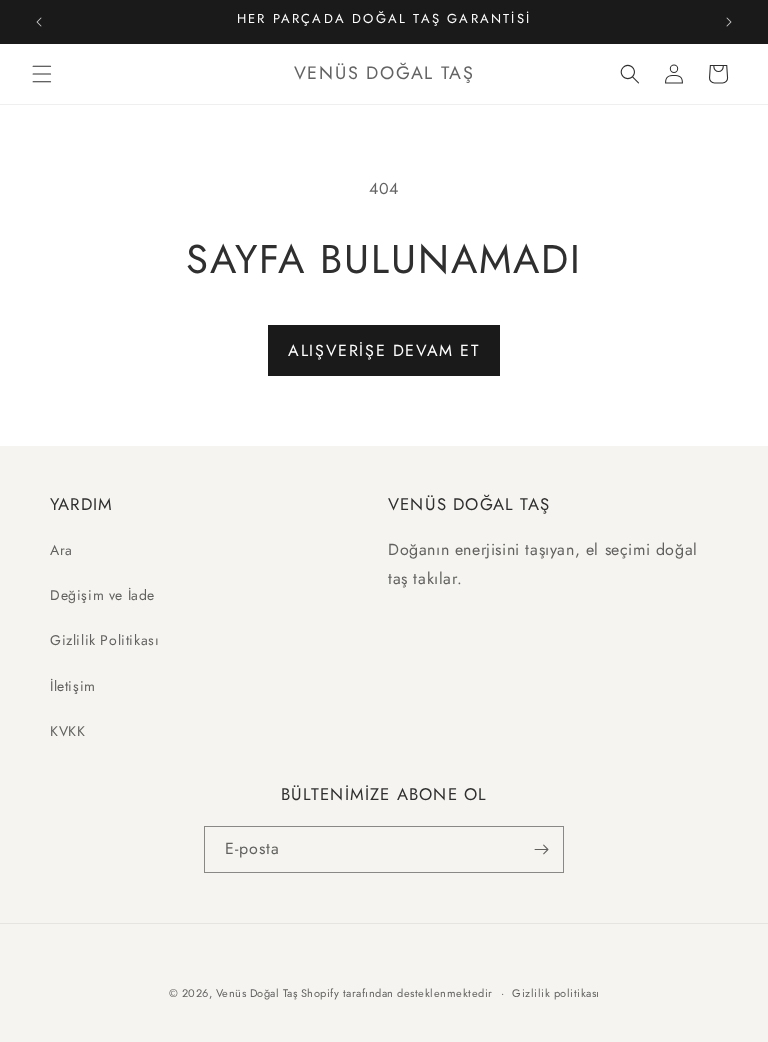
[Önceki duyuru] (39, 22)
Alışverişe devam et (383, 350)
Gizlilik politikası (556, 993)
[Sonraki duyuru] (729, 22)
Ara (61, 550)
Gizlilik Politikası (104, 640)
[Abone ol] (541, 849)
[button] (42, 74)
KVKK (67, 731)
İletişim (73, 686)
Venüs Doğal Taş (257, 993)
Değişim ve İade (102, 595)
